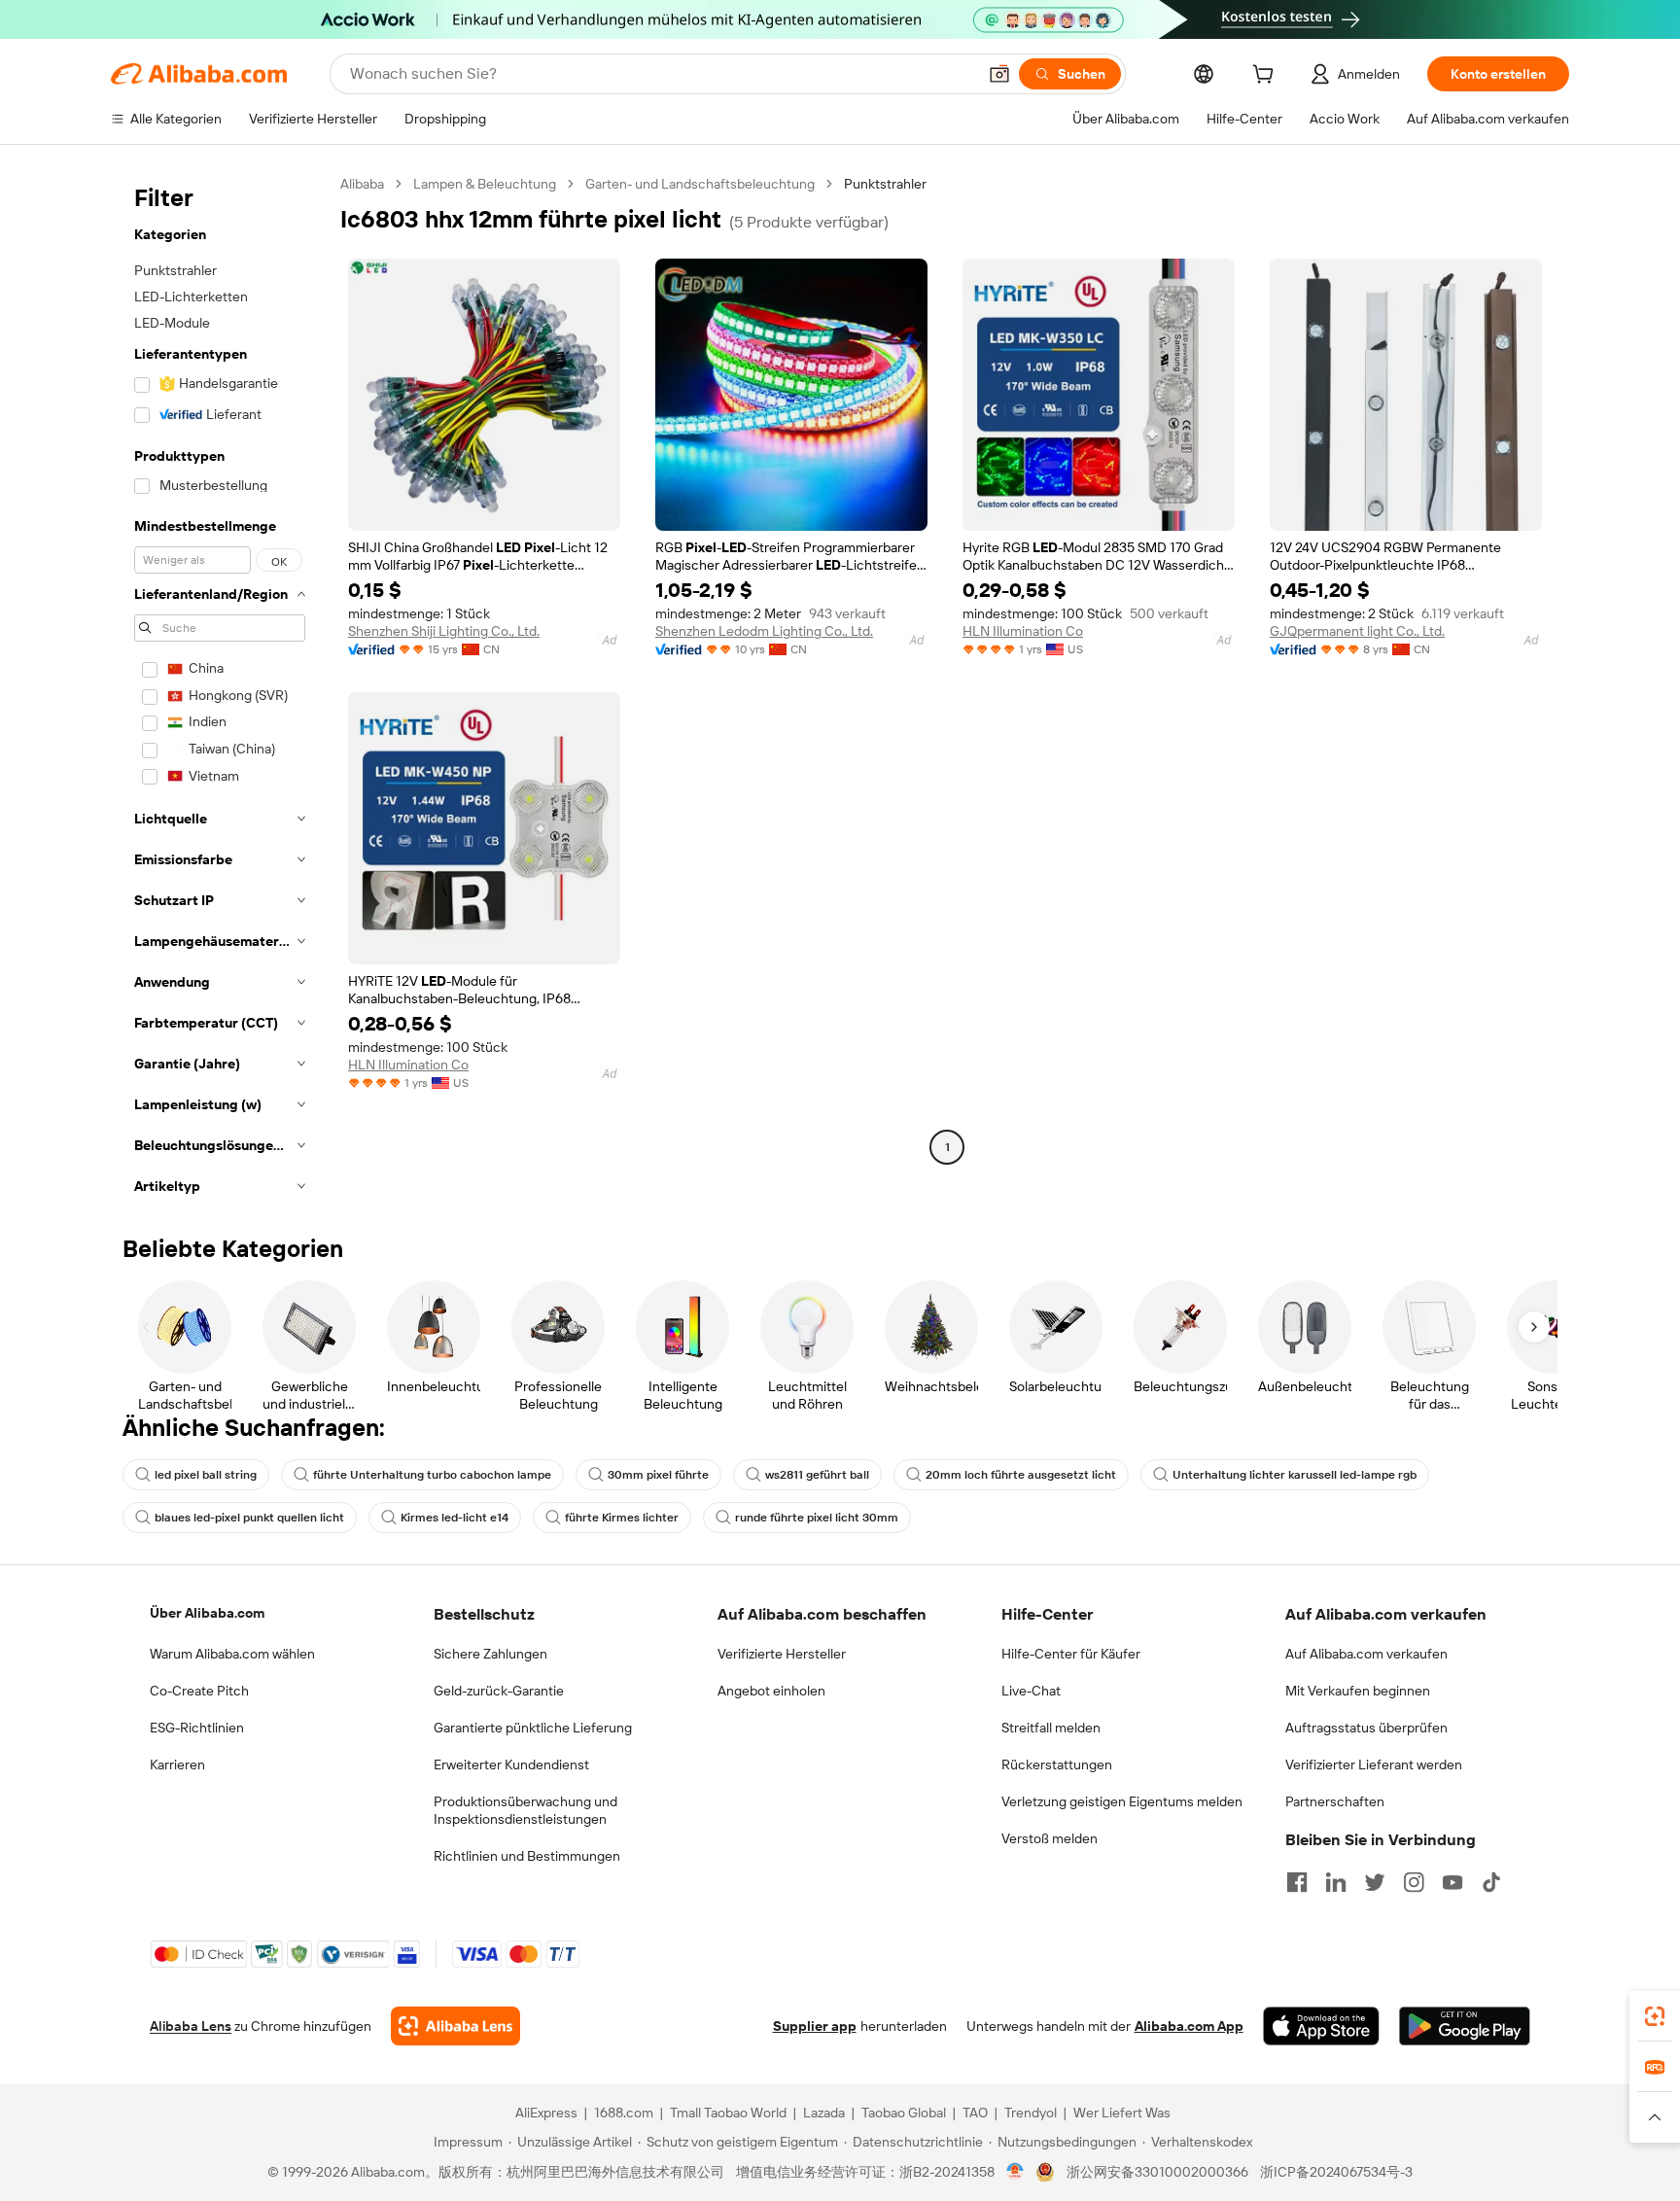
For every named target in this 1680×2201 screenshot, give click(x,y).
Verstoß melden (1050, 1838)
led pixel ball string (206, 1475)
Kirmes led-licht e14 (455, 1518)
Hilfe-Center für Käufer (1071, 1654)
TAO (975, 2113)
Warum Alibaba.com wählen (232, 1654)
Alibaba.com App (1189, 2026)
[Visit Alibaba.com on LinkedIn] (1336, 1882)
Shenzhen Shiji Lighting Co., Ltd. (444, 631)
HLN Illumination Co (1023, 631)
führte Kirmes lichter (622, 1518)
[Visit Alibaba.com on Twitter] (1375, 1882)
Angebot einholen (771, 1691)
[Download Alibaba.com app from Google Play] (1465, 2026)
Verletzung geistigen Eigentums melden (1122, 1801)
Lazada (824, 2113)
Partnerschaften (1335, 1801)
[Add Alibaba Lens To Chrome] (455, 2026)
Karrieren (177, 1764)
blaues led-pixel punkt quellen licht (249, 1518)
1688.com (624, 2113)
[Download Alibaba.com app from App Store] (1321, 2026)
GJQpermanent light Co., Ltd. (1357, 631)
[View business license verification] (1015, 2172)
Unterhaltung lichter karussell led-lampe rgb (1295, 1475)
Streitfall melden (1051, 1728)
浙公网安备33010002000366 (1157, 2172)
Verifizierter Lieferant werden (1374, 1764)
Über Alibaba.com (207, 1613)
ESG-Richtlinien (197, 1728)
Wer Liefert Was (1122, 2113)
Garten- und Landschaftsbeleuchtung (700, 184)
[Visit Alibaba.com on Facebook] (1297, 1882)
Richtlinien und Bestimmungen (527, 1856)
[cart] (1267, 77)
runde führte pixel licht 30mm (817, 1518)
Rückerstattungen (1057, 1764)
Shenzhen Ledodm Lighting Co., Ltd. (764, 631)
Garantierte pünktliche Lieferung (533, 1728)
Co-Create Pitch (199, 1691)
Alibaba (362, 184)
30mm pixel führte (658, 1475)
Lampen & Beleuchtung (485, 184)
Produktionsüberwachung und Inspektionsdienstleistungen (525, 1810)
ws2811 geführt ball (817, 1475)
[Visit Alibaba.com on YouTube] (1452, 1882)
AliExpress (546, 2113)
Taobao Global (904, 2113)
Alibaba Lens (191, 2026)
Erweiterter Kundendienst (511, 1764)
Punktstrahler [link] (885, 184)
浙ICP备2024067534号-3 (1336, 2172)
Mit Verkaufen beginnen (1358, 1691)
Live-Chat (1031, 1691)
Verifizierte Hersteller (782, 1654)
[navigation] (220, 691)
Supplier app (815, 2026)
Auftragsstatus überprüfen (1366, 1728)
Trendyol (1031, 2113)
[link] (1655, 2016)
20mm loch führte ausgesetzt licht (1021, 1475)
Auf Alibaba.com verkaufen (1366, 1654)
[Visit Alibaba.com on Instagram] (1414, 1882)
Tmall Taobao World (728, 2113)
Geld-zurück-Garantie (499, 1691)
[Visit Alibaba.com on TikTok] (1491, 1882)
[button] (999, 74)
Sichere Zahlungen (490, 1654)
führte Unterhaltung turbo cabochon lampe (432, 1475)
